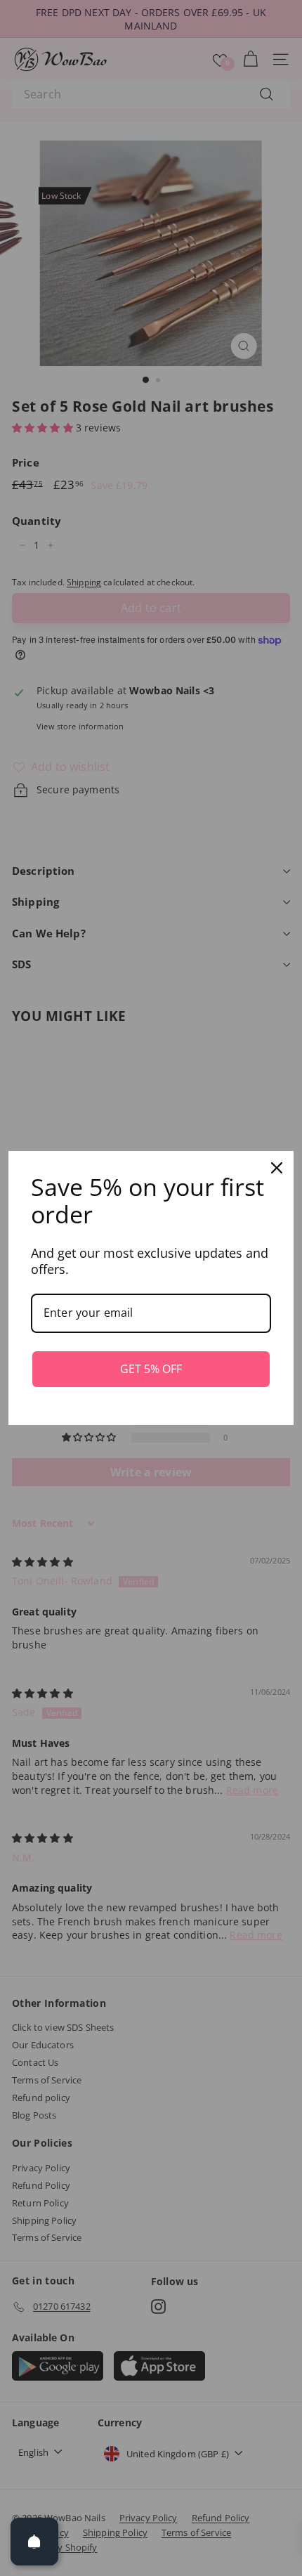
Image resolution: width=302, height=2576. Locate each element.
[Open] (34, 2542)
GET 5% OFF (151, 1369)
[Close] (277, 1168)
